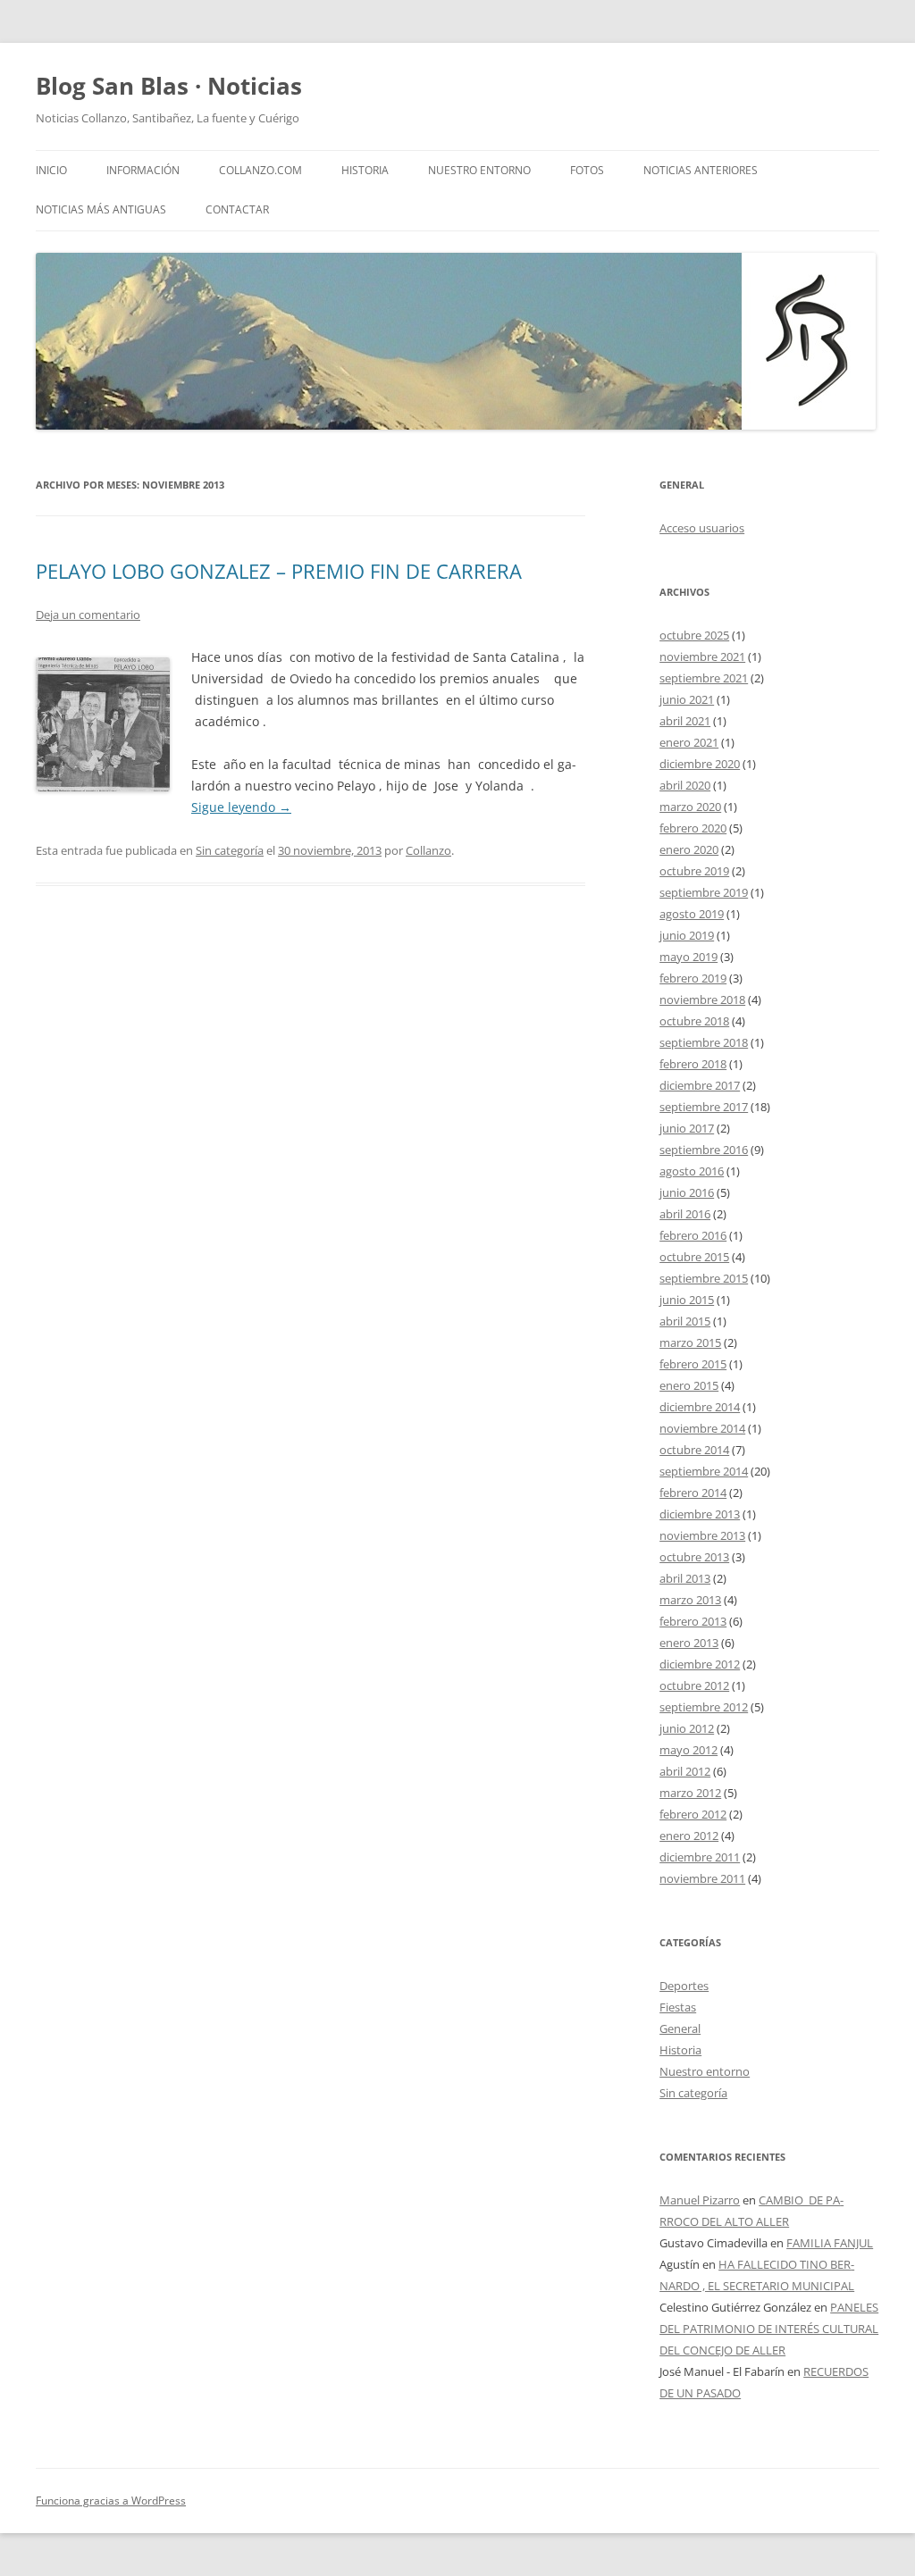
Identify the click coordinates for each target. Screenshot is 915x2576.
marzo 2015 (690, 1342)
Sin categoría (230, 850)
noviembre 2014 (702, 1428)
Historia (365, 170)
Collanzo (428, 850)
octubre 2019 (694, 871)
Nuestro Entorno (479, 170)
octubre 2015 (694, 1257)
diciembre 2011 (700, 1857)
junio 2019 (687, 935)
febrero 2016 (693, 1235)
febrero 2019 (693, 978)
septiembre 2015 (704, 1278)
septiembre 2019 (704, 892)
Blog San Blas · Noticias (169, 86)
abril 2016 (685, 1214)
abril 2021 (685, 721)
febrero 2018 (693, 1064)
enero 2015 (689, 1385)
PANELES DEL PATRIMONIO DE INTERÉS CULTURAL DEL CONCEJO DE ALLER (769, 2329)
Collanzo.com (260, 170)
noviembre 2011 (702, 1878)
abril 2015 (685, 1321)
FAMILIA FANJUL (830, 2243)
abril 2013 (685, 1578)
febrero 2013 (693, 1621)
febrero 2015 (693, 1364)
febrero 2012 (693, 1814)
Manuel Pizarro (700, 2200)
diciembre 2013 (700, 1514)
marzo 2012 (690, 1793)
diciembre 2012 (700, 1664)
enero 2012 (689, 1836)
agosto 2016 (692, 1171)
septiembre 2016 (704, 1150)
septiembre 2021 (704, 678)
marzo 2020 (690, 807)
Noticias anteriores (701, 170)
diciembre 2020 (700, 764)
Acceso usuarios (702, 528)
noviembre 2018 (702, 999)
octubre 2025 (694, 635)
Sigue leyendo (241, 807)
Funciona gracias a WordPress (111, 2501)
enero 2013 (689, 1643)
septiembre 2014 (704, 1471)
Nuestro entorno (705, 2071)
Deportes (684, 1986)
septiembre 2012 (704, 1707)
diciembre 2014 (700, 1407)
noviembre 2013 (702, 1535)
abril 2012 (685, 1771)
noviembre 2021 (702, 657)
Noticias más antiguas (101, 209)
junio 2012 (687, 1728)
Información (143, 170)
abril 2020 (685, 785)
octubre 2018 (694, 1021)
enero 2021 (689, 742)
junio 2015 (687, 1300)
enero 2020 (689, 849)
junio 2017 (687, 1128)
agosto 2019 (692, 914)
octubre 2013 (694, 1557)
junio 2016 (687, 1192)
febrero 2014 (693, 1493)
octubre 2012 (694, 1685)
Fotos (587, 170)
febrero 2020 (693, 828)
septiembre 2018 (704, 1042)
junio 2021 (687, 699)
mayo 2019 (688, 957)
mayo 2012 (688, 1750)
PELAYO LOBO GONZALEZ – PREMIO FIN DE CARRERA (279, 571)
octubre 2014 (694, 1450)
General (680, 2028)
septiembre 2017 (704, 1107)
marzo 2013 (690, 1600)
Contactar (237, 209)
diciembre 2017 (700, 1085)
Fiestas (678, 2007)
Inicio (51, 170)
